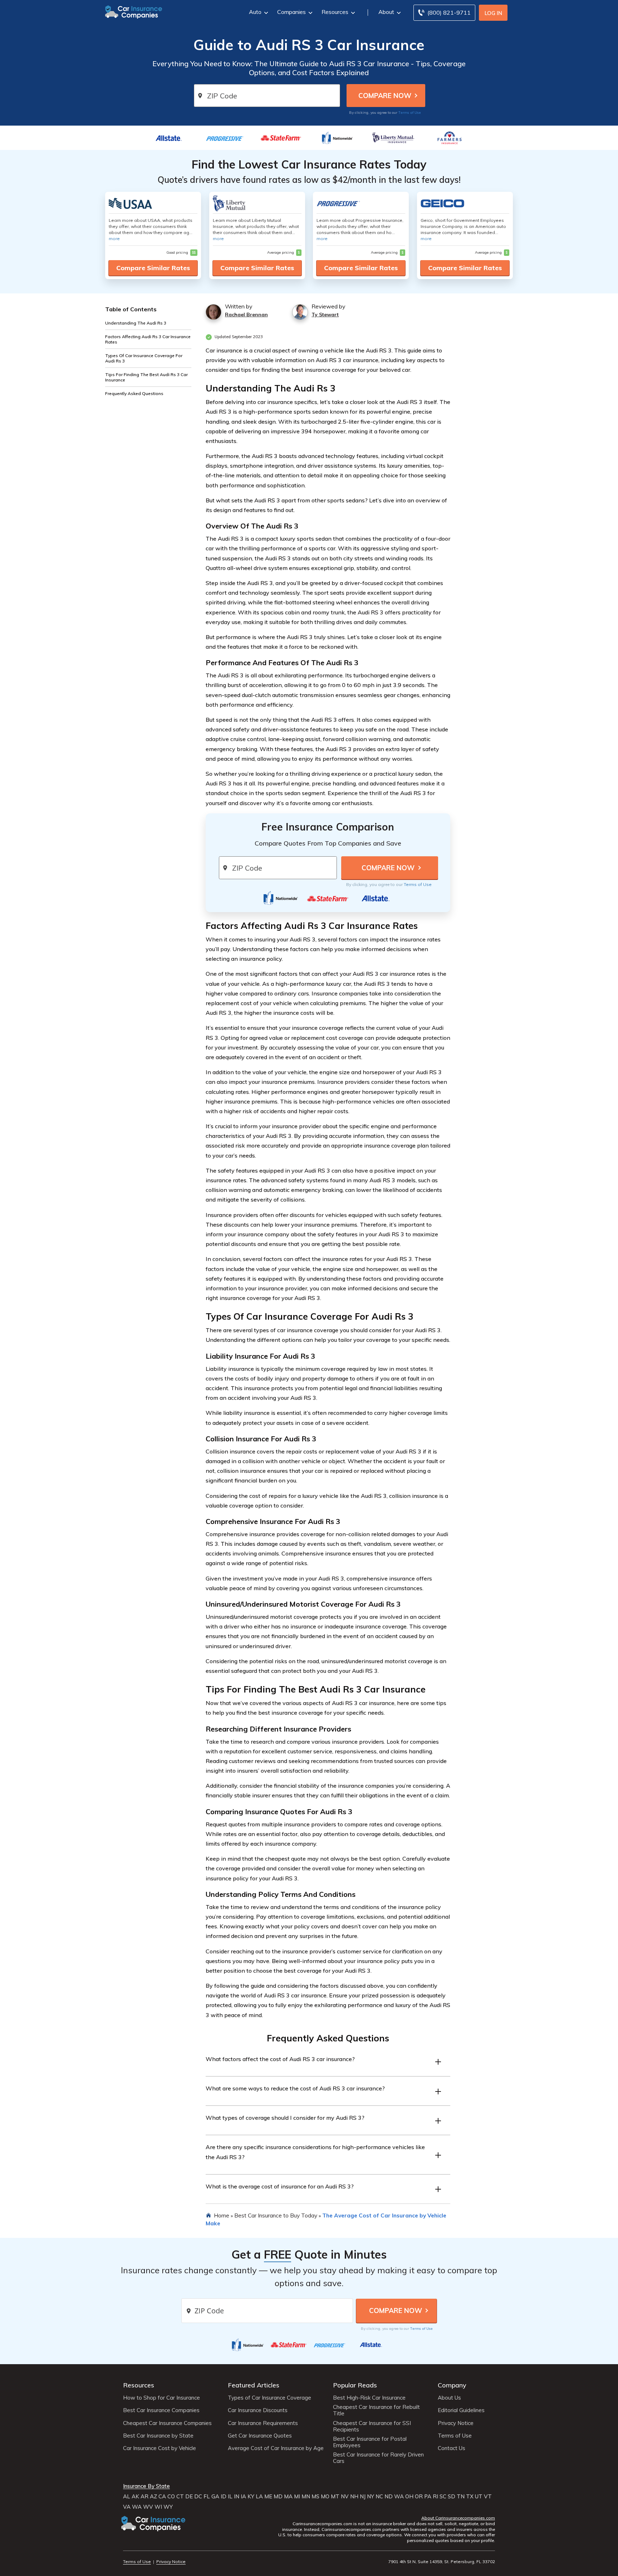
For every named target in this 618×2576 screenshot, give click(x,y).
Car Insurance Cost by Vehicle (160, 2448)
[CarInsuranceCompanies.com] (134, 11)
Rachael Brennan (246, 315)
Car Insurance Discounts (258, 2410)
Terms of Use (410, 112)
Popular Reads (355, 2385)
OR (419, 2497)
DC (198, 2497)
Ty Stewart (325, 315)
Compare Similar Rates (153, 268)
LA (259, 2497)
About (386, 12)
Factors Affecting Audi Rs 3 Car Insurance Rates (148, 339)
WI (158, 2507)
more (114, 238)
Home (222, 2215)
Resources (335, 12)
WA (399, 2497)
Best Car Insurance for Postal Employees (370, 2442)
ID (224, 2497)
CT (180, 2497)
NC (379, 2497)
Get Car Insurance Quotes (260, 2436)
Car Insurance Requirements (263, 2423)
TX (470, 2497)
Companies (291, 12)
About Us (449, 2398)
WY (168, 2507)
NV (345, 2497)
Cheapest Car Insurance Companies (167, 2423)
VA (127, 2507)
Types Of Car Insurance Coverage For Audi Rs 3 (144, 358)
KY (251, 2497)
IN (237, 2497)
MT (335, 2497)
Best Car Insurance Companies (161, 2410)
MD (278, 2497)
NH (354, 2497)
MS (315, 2497)
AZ (153, 2497)
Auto (255, 12)
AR (144, 2497)
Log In (493, 13)
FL (207, 2497)
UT (479, 2497)
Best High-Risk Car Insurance (369, 2398)
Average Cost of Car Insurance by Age (276, 2448)
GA (215, 2497)
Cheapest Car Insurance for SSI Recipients (372, 2426)
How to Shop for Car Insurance (161, 2398)
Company (452, 2385)
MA (288, 2497)
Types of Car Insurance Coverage (269, 2398)
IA (243, 2497)
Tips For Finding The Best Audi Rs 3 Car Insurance (146, 377)
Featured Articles (254, 2385)
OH (409, 2497)
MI (297, 2497)
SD (452, 2497)
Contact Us (452, 2448)
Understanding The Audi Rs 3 (136, 323)
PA (428, 2497)
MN (306, 2497)
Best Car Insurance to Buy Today (276, 2215)
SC (443, 2497)
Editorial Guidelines (461, 2410)
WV (148, 2507)
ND (389, 2497)
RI (435, 2497)
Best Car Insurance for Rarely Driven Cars (378, 2458)
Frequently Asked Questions (134, 393)
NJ (363, 2497)
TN (461, 2497)
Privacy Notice (456, 2423)
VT (488, 2497)
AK (135, 2497)
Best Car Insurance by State (158, 2436)
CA (162, 2497)
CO (171, 2497)
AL (127, 2497)
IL (230, 2497)
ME (268, 2497)
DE (189, 2497)
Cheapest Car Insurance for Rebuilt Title (376, 2410)
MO (325, 2497)
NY (371, 2497)
